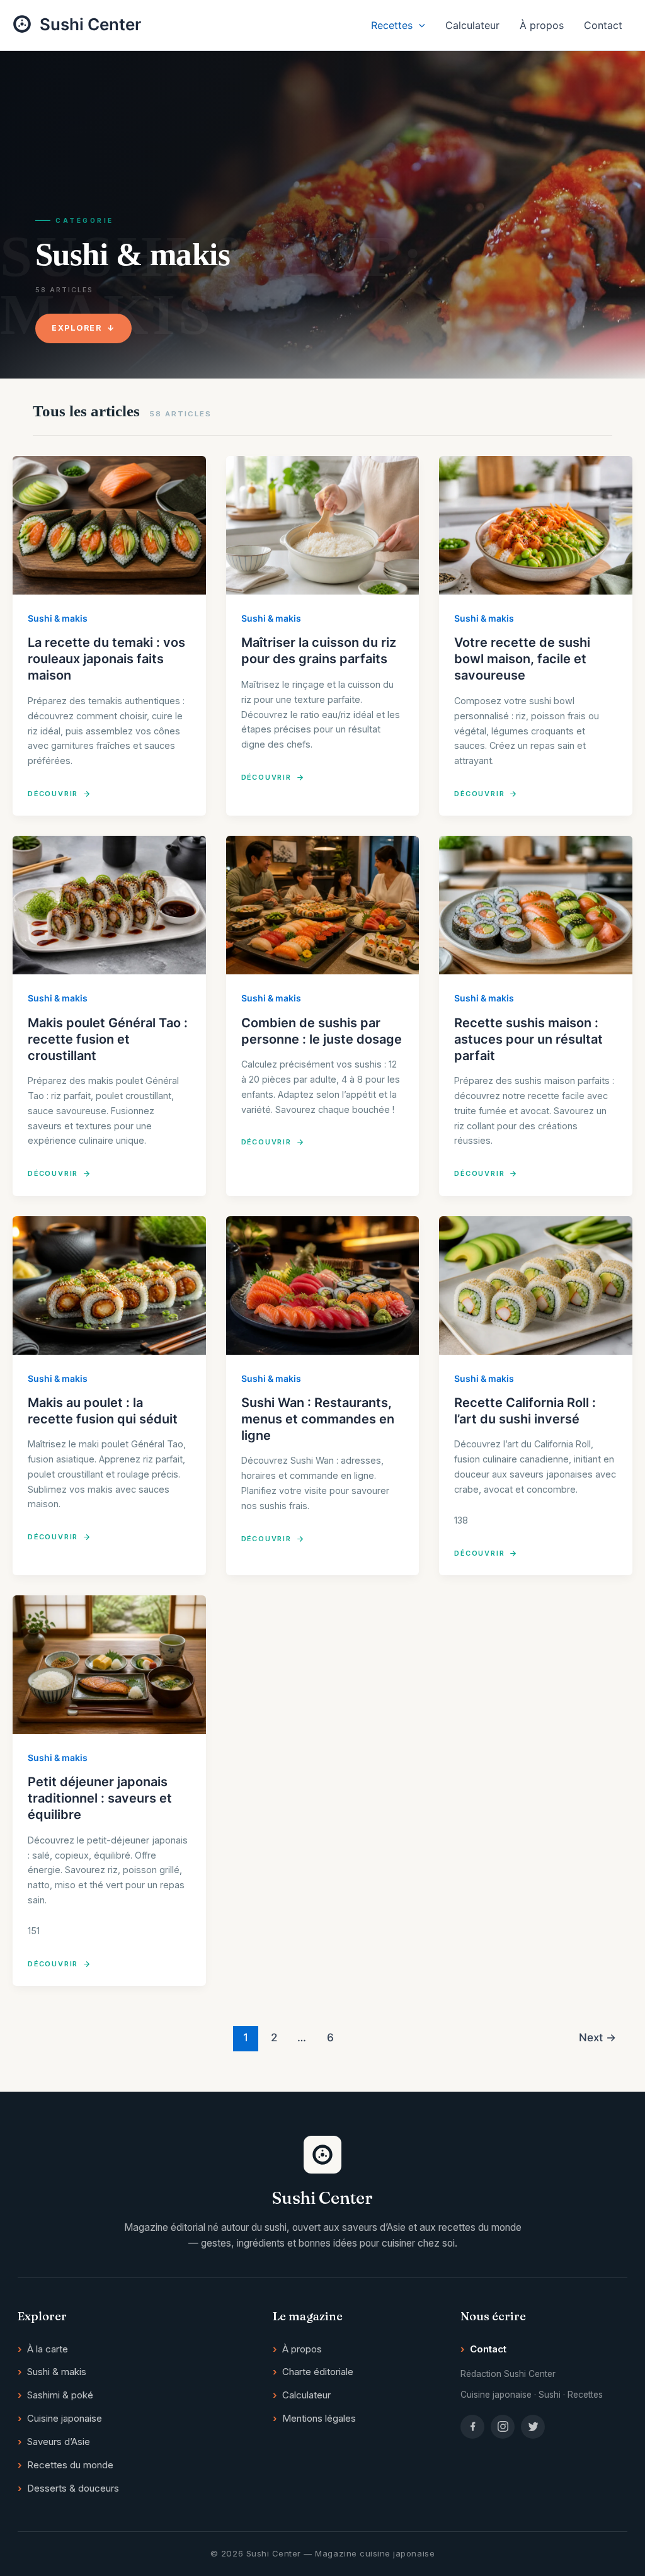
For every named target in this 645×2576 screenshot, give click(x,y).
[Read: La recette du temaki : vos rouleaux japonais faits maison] (109, 525)
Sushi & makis (58, 618)
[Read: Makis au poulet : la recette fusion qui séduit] (109, 1285)
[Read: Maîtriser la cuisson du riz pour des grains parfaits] (323, 525)
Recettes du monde (70, 2465)
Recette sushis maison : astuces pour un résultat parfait (528, 1039)
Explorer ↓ (83, 328)
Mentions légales (319, 2418)
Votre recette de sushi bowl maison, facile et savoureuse (522, 659)
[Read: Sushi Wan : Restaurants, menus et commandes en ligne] (323, 1285)
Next (597, 2037)
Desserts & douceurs (73, 2488)
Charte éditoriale (318, 2372)
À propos (542, 25)
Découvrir (53, 794)
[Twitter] (533, 2427)
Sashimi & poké (60, 2395)
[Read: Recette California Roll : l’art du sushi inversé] (536, 1285)
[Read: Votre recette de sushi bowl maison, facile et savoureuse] (536, 525)
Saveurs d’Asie (59, 2442)
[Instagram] (503, 2427)
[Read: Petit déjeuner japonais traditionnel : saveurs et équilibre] (109, 1665)
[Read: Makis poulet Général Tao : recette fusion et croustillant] (109, 905)
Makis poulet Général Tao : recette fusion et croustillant (108, 1039)
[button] (419, 25)
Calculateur (472, 25)
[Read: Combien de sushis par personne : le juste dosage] (323, 905)
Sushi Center (90, 24)
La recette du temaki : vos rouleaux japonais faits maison (106, 659)
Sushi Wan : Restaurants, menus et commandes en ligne (318, 1419)
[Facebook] (472, 2427)
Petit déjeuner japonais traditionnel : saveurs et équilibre (100, 1798)
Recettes (392, 25)
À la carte (48, 2349)
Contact (603, 25)
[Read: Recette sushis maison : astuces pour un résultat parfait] (536, 905)
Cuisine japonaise (65, 2418)
